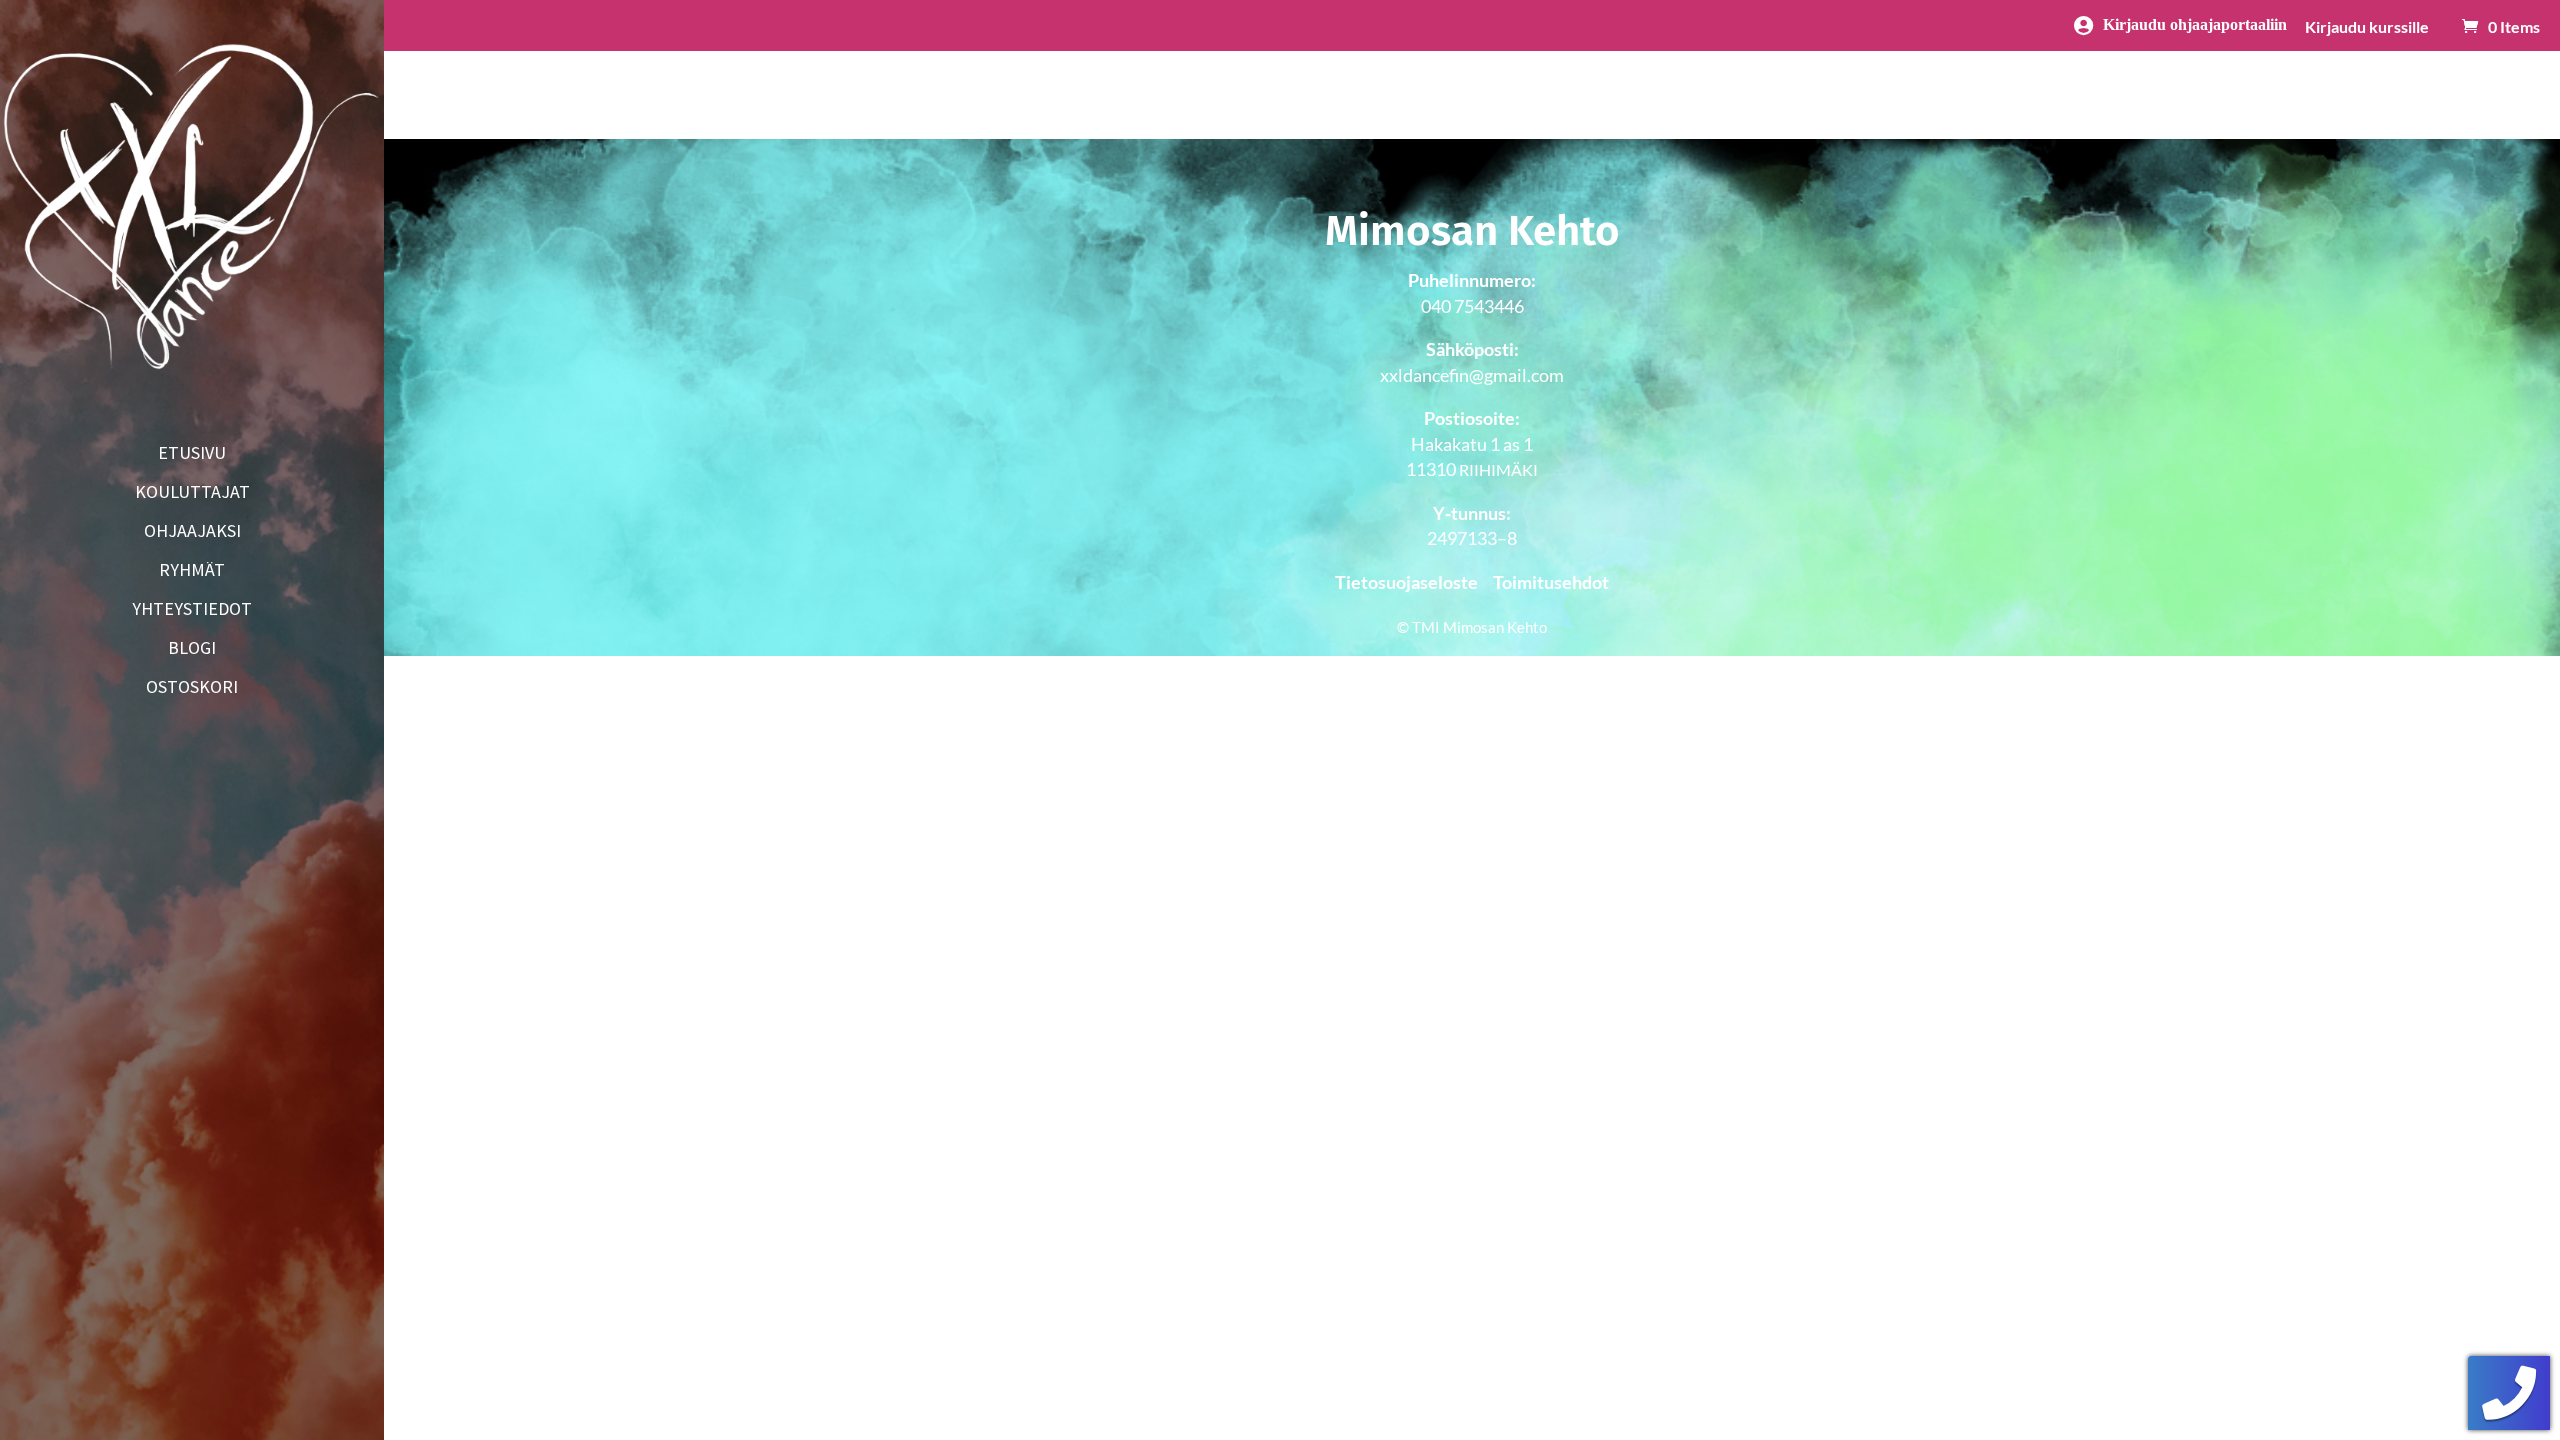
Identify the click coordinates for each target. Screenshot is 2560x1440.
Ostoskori (192, 689)
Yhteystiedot (192, 611)
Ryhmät (192, 572)
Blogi (192, 650)
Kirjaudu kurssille (2367, 27)
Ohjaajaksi (192, 533)
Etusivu (192, 455)
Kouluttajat (192, 494)
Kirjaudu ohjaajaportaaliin (2195, 24)
